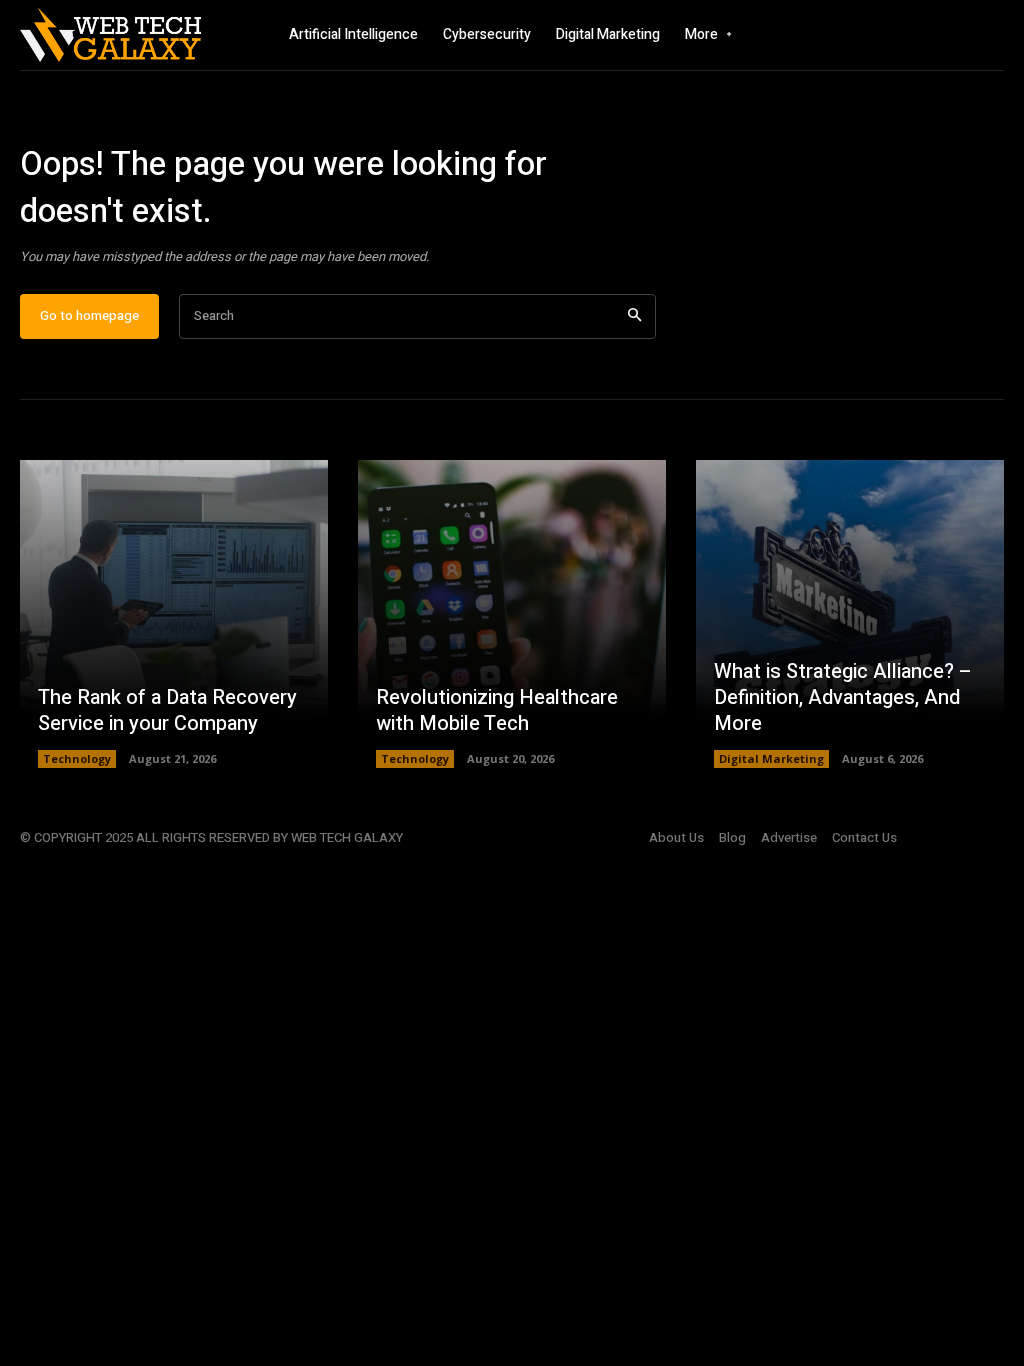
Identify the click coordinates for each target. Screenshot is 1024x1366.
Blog (732, 837)
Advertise (789, 837)
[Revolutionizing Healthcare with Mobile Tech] (512, 614)
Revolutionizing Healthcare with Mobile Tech (497, 710)
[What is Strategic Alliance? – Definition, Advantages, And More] (850, 614)
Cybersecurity (487, 34)
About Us (676, 837)
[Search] (634, 316)
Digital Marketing (608, 34)
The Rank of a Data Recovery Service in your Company (167, 710)
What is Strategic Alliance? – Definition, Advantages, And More (843, 697)
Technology (77, 758)
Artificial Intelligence (353, 34)
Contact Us (864, 837)
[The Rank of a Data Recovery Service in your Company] (174, 614)
